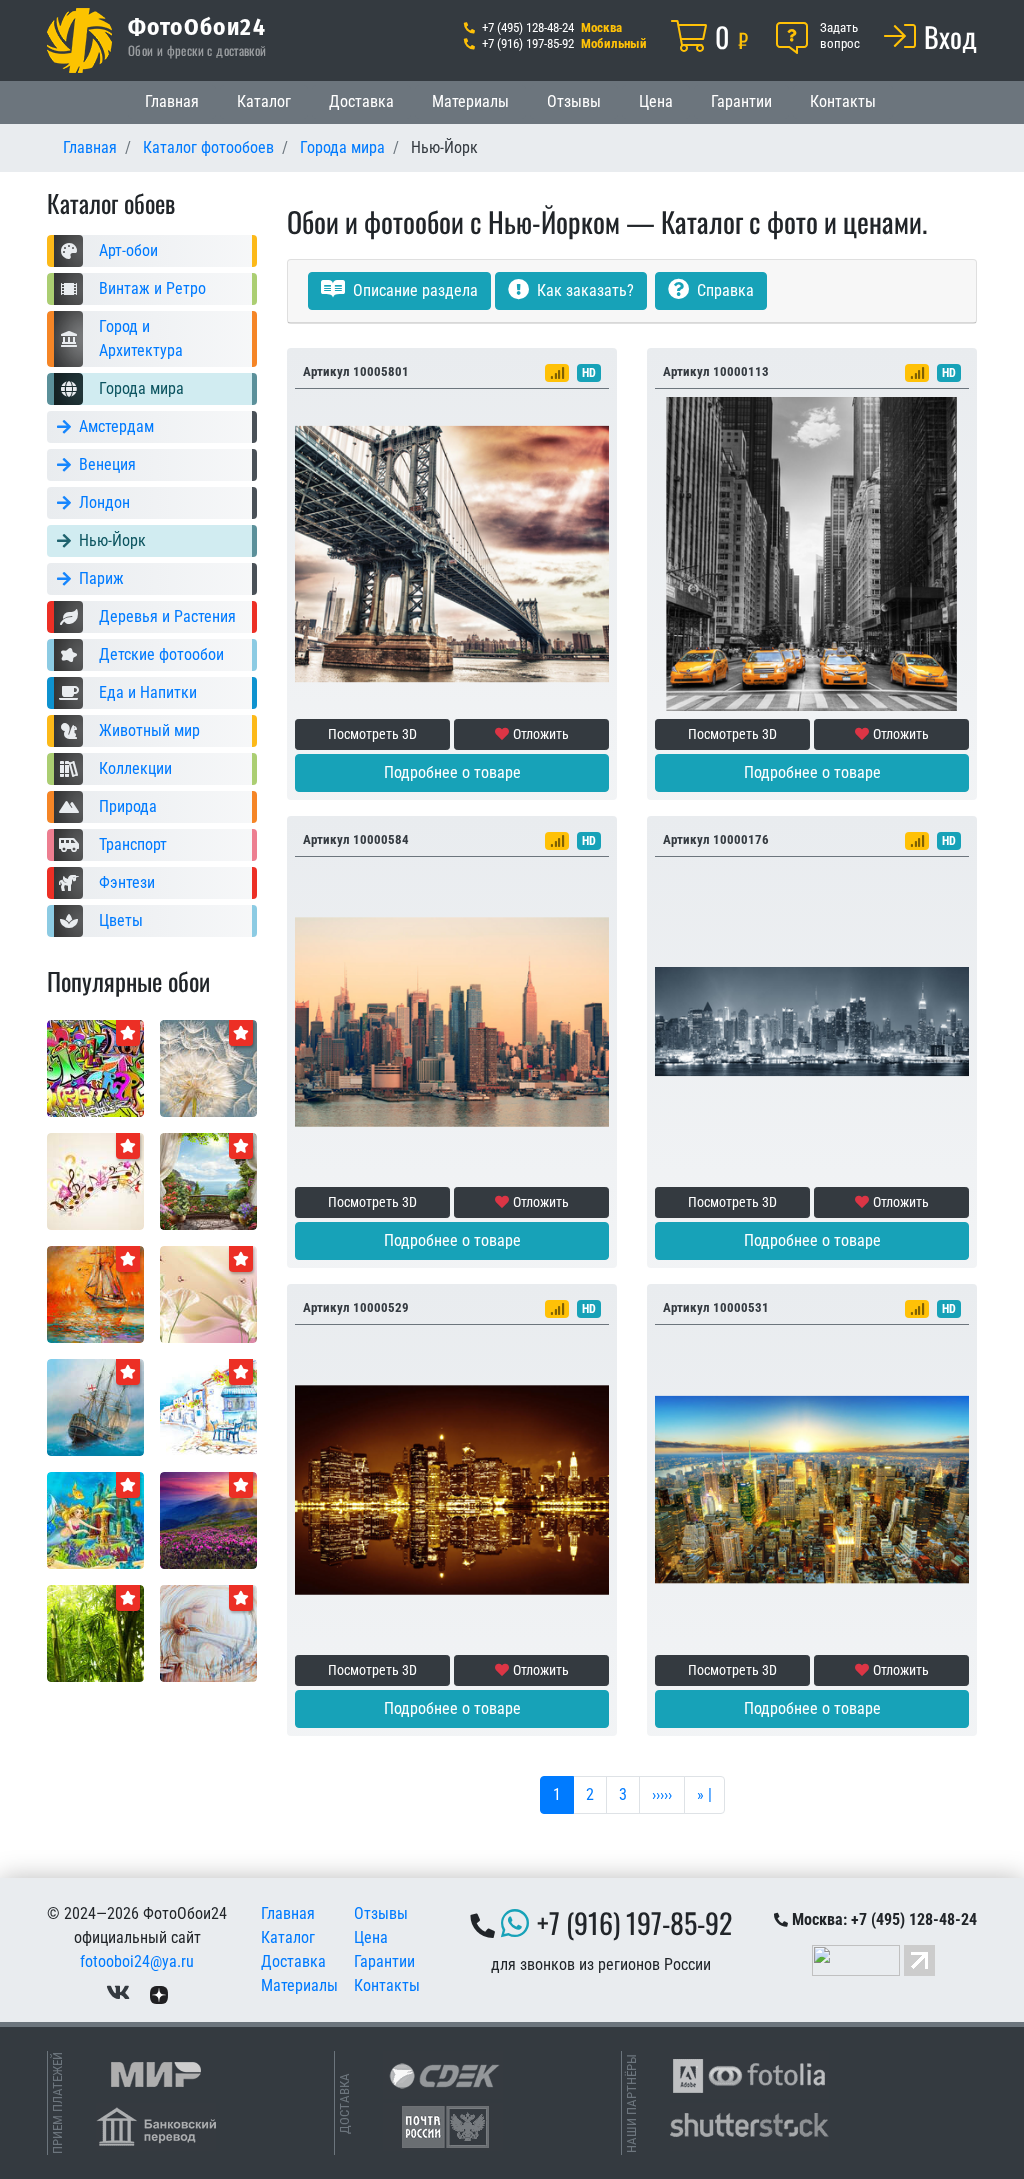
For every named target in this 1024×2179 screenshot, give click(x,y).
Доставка (361, 101)
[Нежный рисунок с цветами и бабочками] (208, 1293)
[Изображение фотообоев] (208, 1519)
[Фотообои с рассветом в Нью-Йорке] (452, 1020)
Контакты (843, 101)
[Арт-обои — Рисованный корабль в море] (95, 1293)
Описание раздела (413, 290)
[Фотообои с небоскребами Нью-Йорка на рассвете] (812, 1488)
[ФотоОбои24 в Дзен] (159, 1993)
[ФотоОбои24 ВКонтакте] (118, 1993)
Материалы (470, 101)
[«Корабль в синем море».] (95, 1406)
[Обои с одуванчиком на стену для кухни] (208, 1067)
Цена (656, 101)
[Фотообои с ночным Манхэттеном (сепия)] (452, 1488)
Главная (172, 101)
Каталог (264, 101)
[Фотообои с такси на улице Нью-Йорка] (812, 552)
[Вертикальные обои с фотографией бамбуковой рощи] (95, 1632)
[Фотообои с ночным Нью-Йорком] (812, 1020)
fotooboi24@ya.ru (137, 1961)
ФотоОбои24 (197, 26)
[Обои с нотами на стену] (95, 1180)
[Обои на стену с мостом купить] (452, 552)
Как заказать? (583, 290)
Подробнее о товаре (452, 772)
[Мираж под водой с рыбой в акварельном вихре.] (208, 1632)
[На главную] (79, 40)
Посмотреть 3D (372, 734)
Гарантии (741, 101)
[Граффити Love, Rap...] (95, 1067)
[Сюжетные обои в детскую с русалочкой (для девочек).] (95, 1519)
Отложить (541, 734)
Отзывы (574, 101)
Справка (723, 290)
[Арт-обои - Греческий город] (208, 1406)
